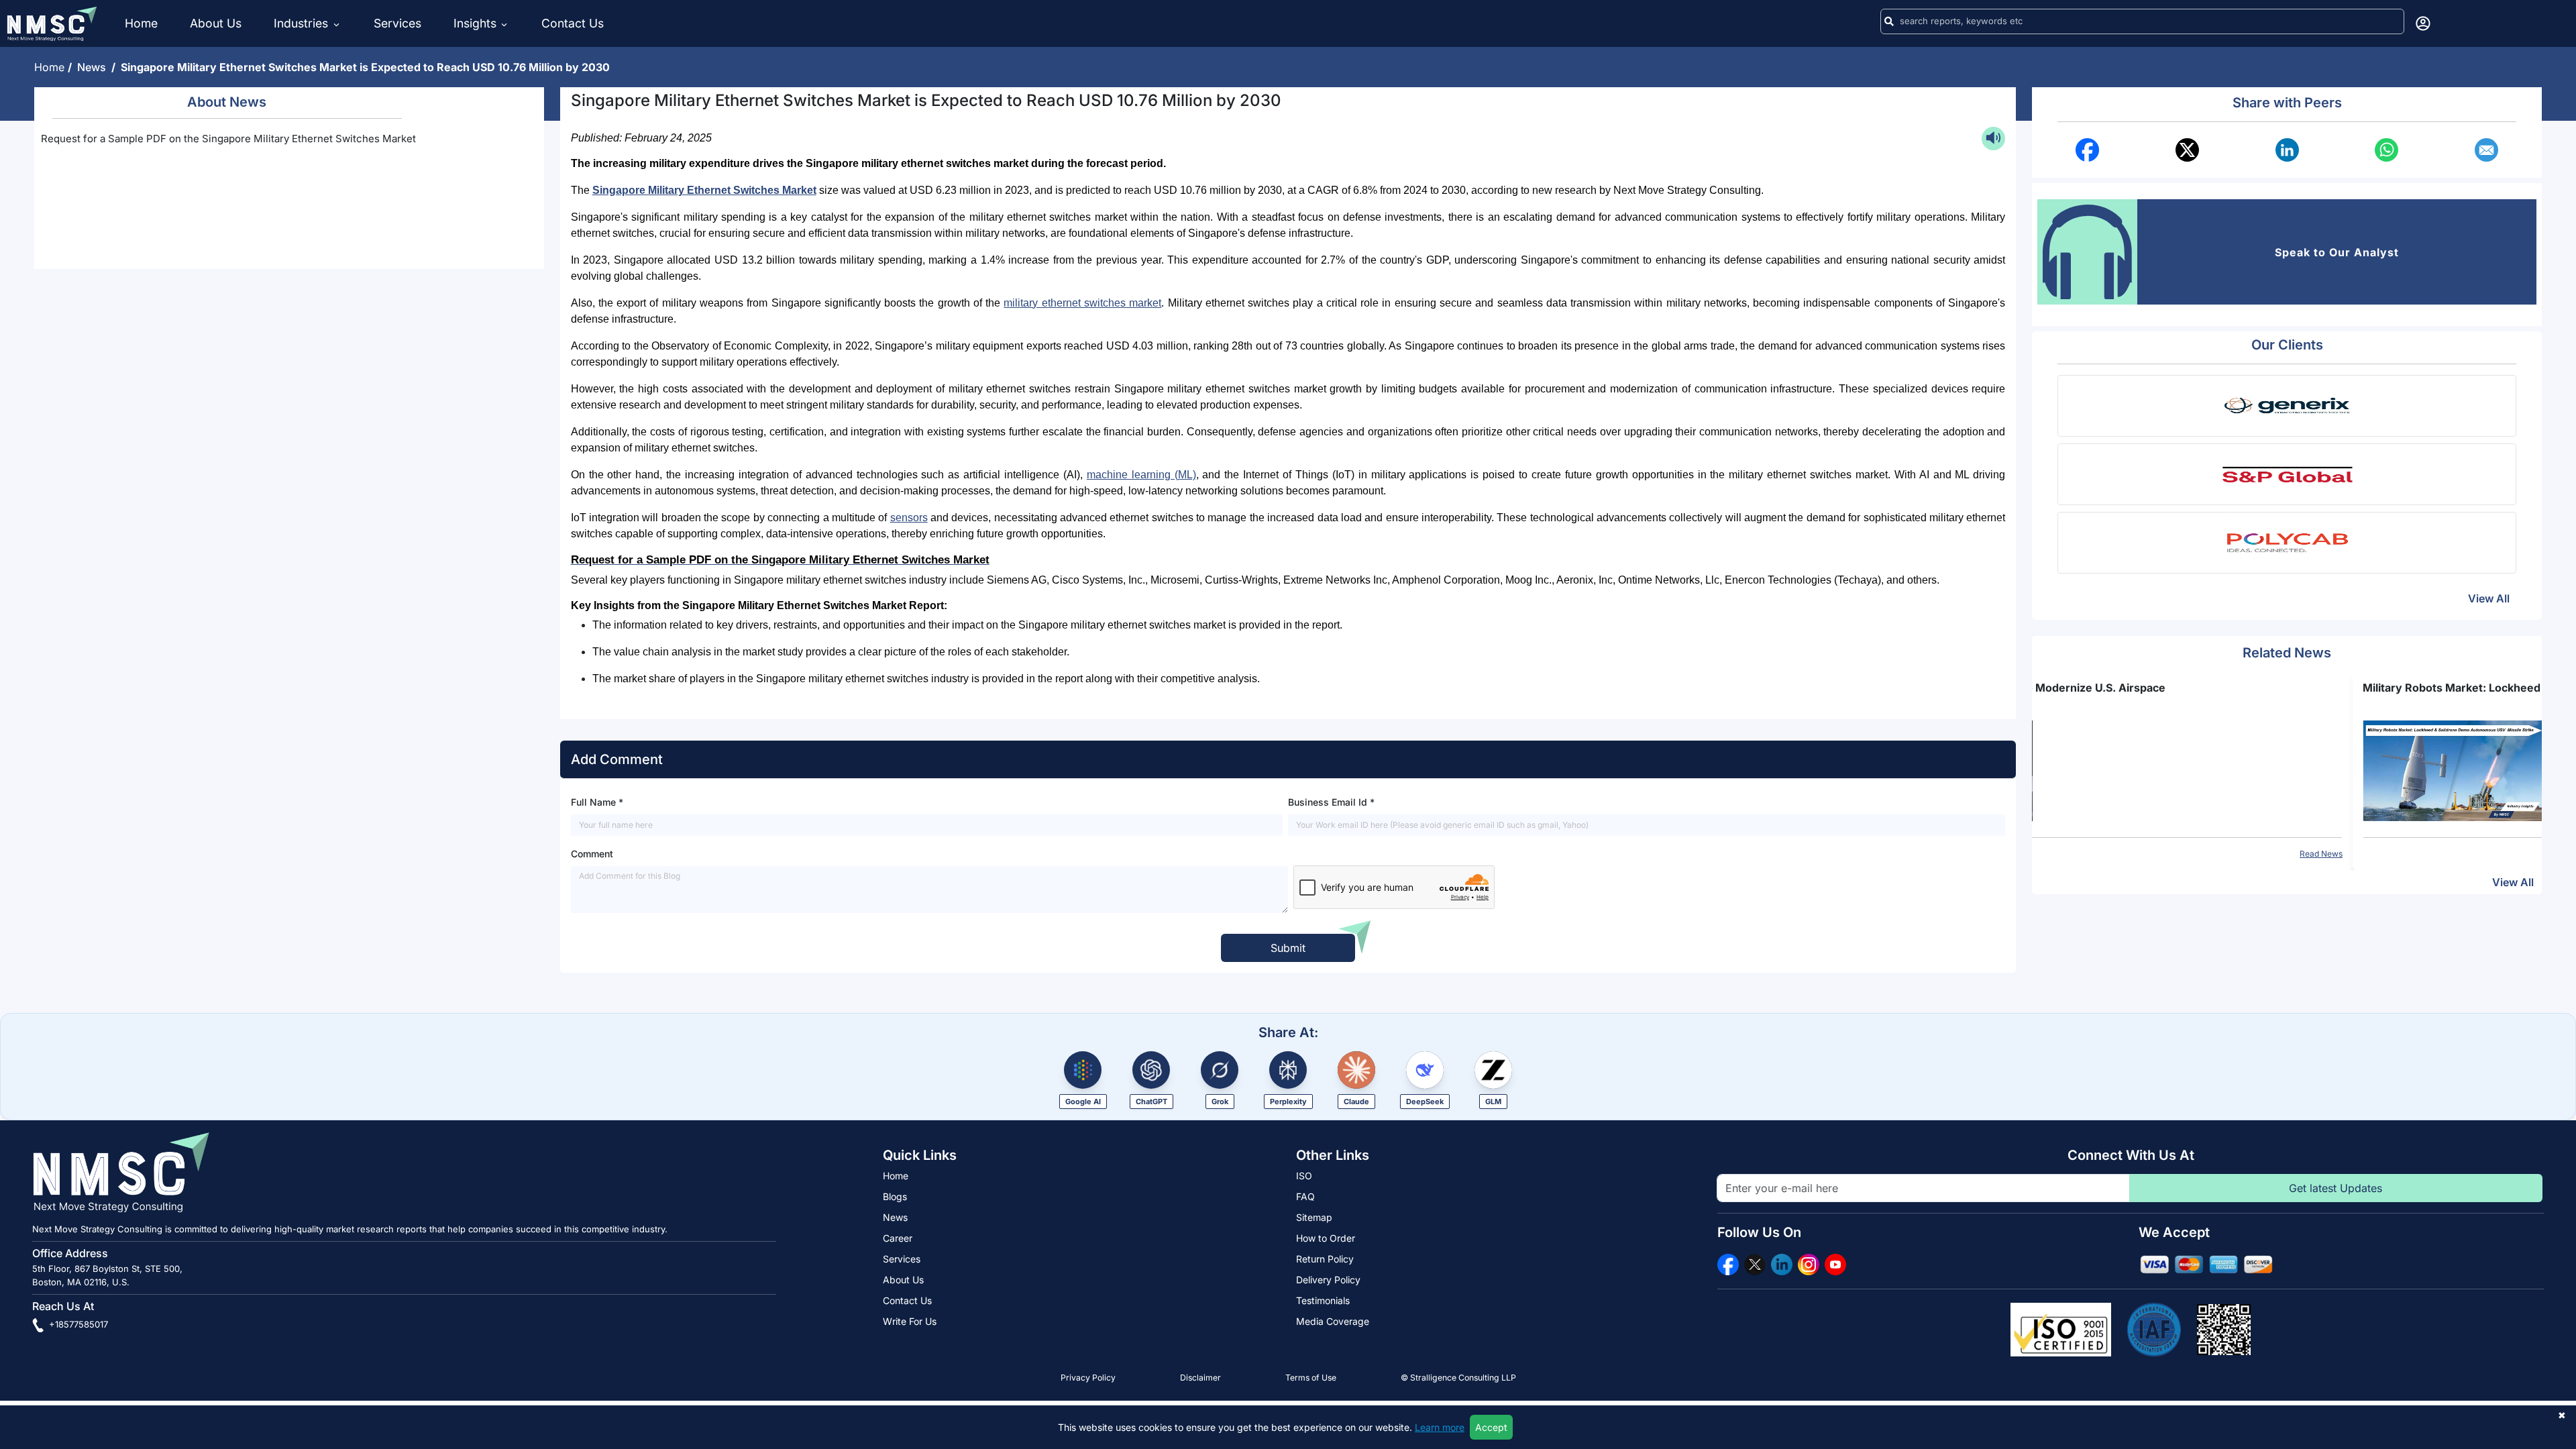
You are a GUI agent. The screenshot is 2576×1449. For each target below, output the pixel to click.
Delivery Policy (1328, 1280)
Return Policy (1325, 1259)
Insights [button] (475, 23)
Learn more (1440, 1427)
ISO (1304, 1176)
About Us (216, 23)
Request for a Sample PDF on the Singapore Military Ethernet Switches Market (228, 139)
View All (2489, 598)
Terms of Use (1311, 1378)
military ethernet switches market (1082, 303)
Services (397, 23)
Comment (592, 854)
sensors (909, 518)
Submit (1288, 948)
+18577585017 (77, 1324)
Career (898, 1238)
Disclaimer (1200, 1378)
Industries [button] (303, 23)
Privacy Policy (1088, 1378)
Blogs (895, 1196)
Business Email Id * (1331, 802)
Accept (1491, 1427)
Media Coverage (1333, 1321)
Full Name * (597, 802)
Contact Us (573, 23)
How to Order (1326, 1238)
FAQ (1305, 1196)
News (94, 67)
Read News (2510, 854)
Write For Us (910, 1321)
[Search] (1889, 21)
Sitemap (1314, 1217)
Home (141, 23)
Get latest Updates (2336, 1188)
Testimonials (1323, 1300)
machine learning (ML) (1141, 475)
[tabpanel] (2287, 769)
